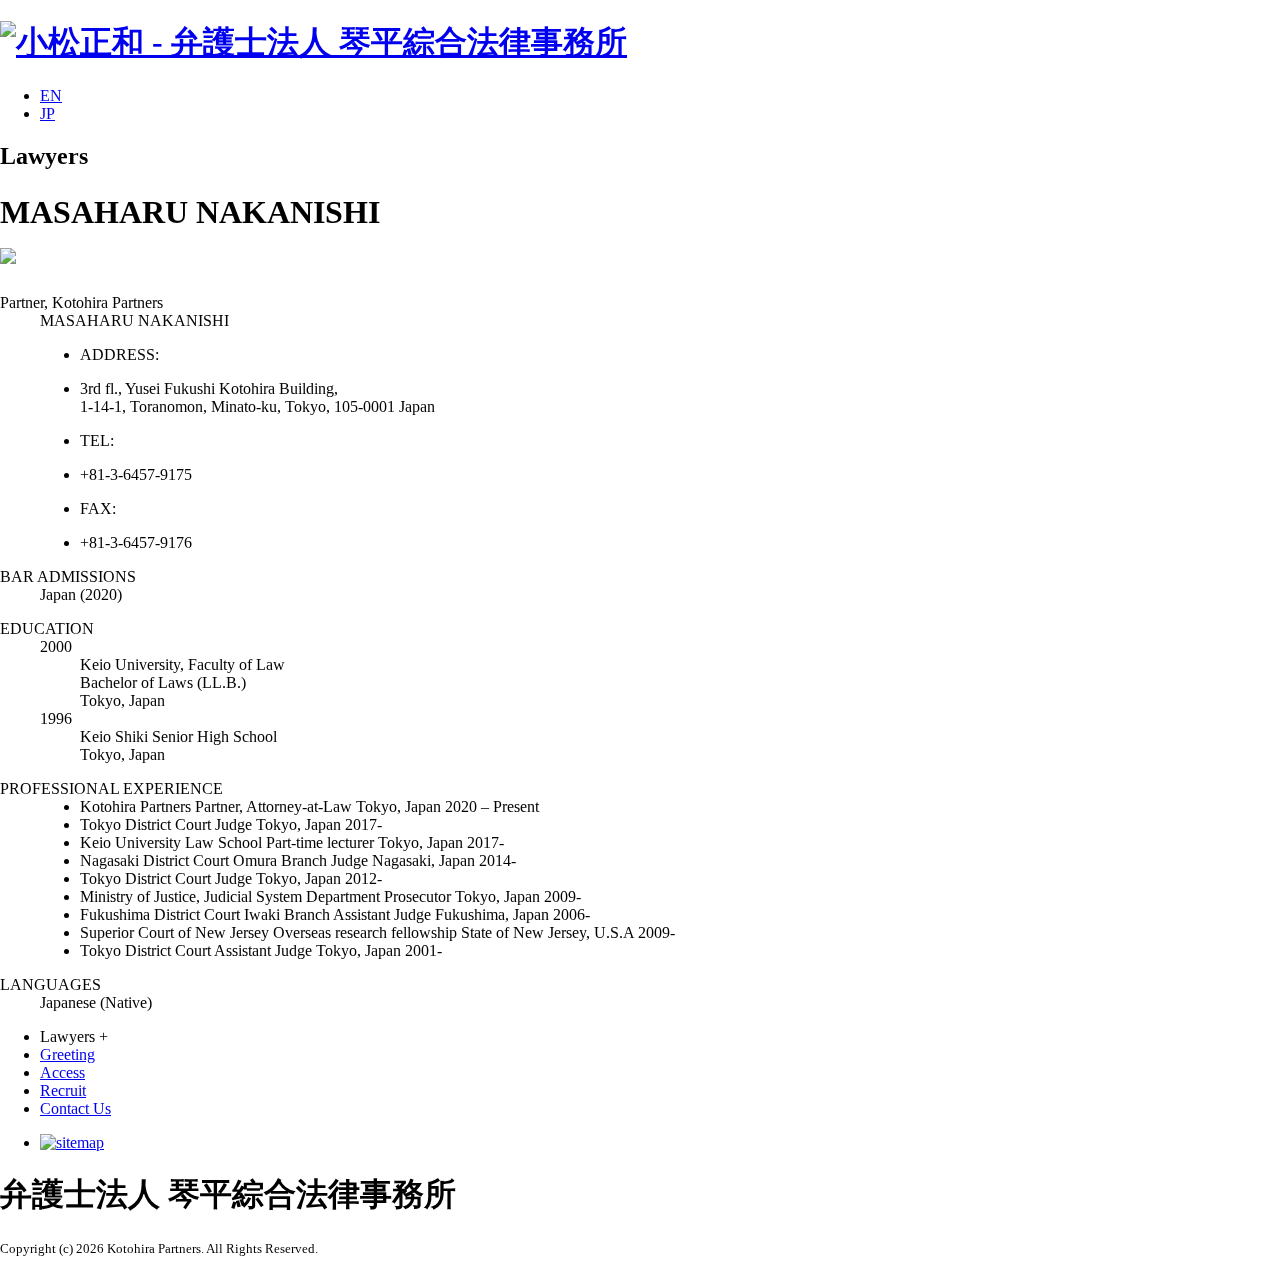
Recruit (63, 1090)
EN (51, 95)
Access (62, 1072)
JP (47, 113)
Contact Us (75, 1108)
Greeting (67, 1054)
